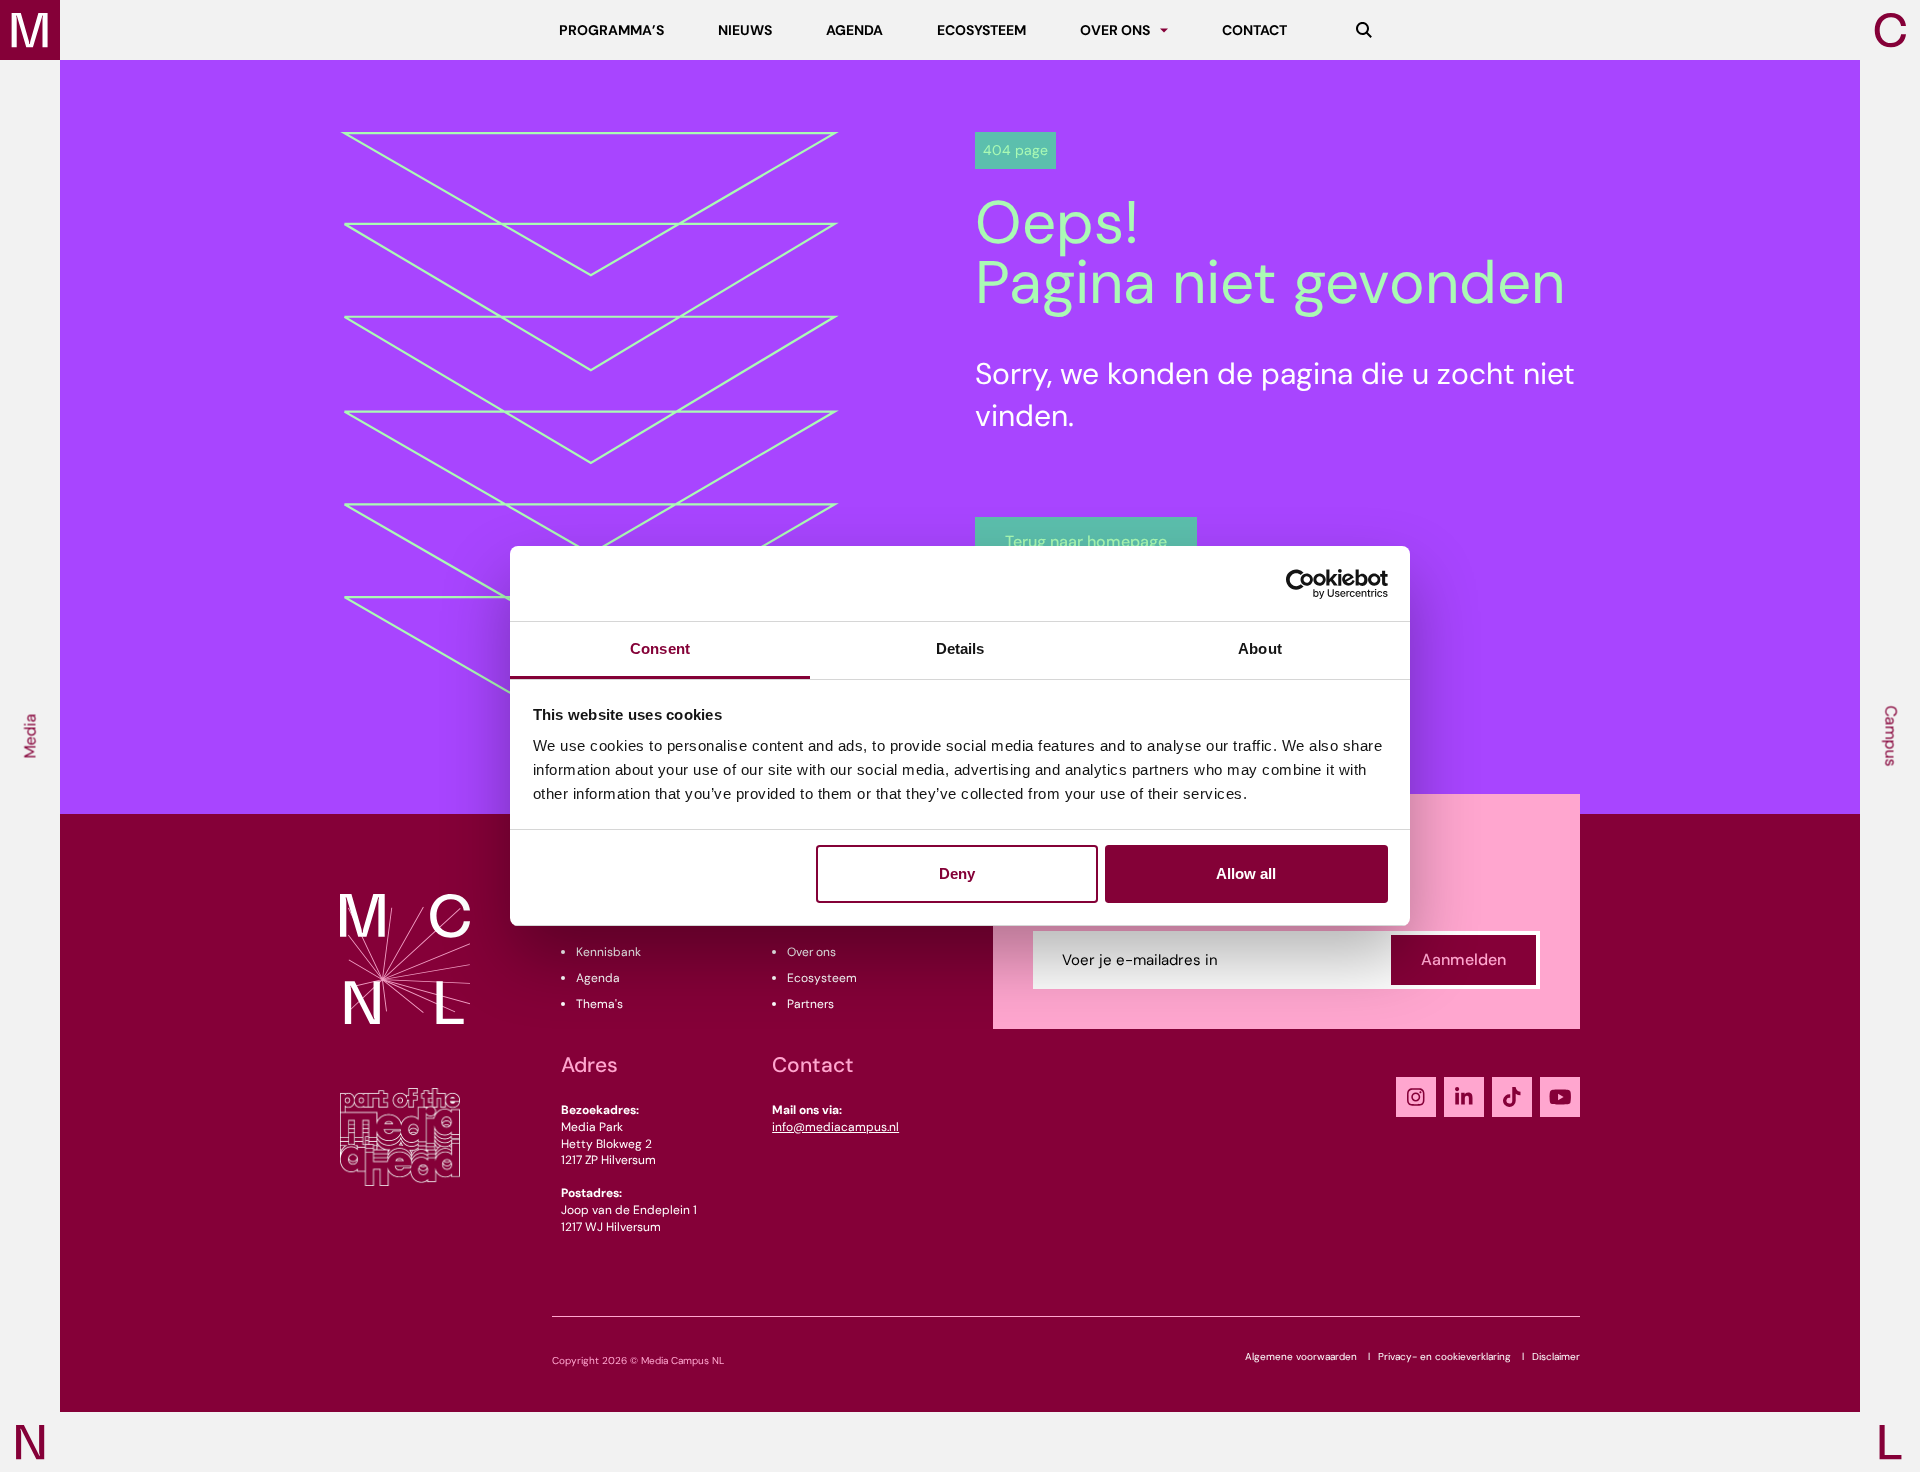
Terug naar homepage (1086, 541)
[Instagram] (1416, 1097)
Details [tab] (960, 648)
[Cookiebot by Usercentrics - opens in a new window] (1300, 584)
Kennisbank (608, 952)
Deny (957, 873)
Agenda (598, 978)
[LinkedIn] (1464, 1097)
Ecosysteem (822, 978)
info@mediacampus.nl (835, 1127)
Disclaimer (1556, 1356)
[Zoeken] (1364, 30)
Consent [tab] (660, 648)
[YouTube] (1560, 1097)
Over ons (811, 952)
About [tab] (1260, 648)
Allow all (1246, 873)
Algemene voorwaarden (1301, 1356)
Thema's (599, 1004)
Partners (810, 1004)
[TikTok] (1512, 1097)
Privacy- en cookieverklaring (1444, 1356)
